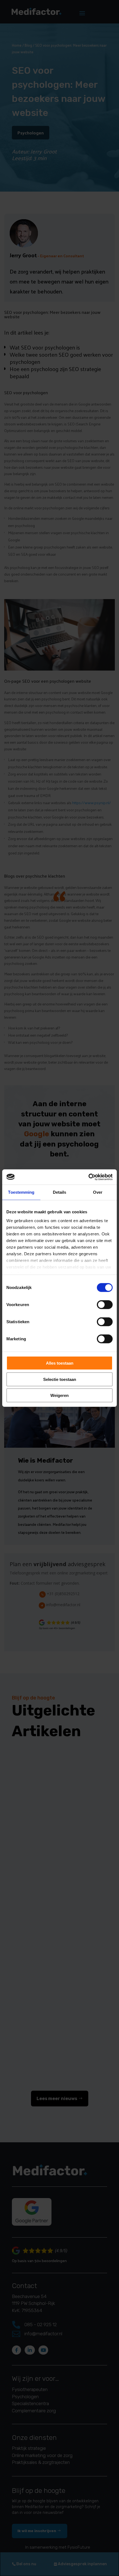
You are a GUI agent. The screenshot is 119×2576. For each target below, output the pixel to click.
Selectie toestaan (60, 1379)
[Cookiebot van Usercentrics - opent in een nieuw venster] (88, 1177)
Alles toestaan (60, 1363)
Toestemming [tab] (21, 1192)
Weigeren (59, 1395)
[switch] (105, 1305)
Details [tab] (60, 1192)
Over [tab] (98, 1192)
